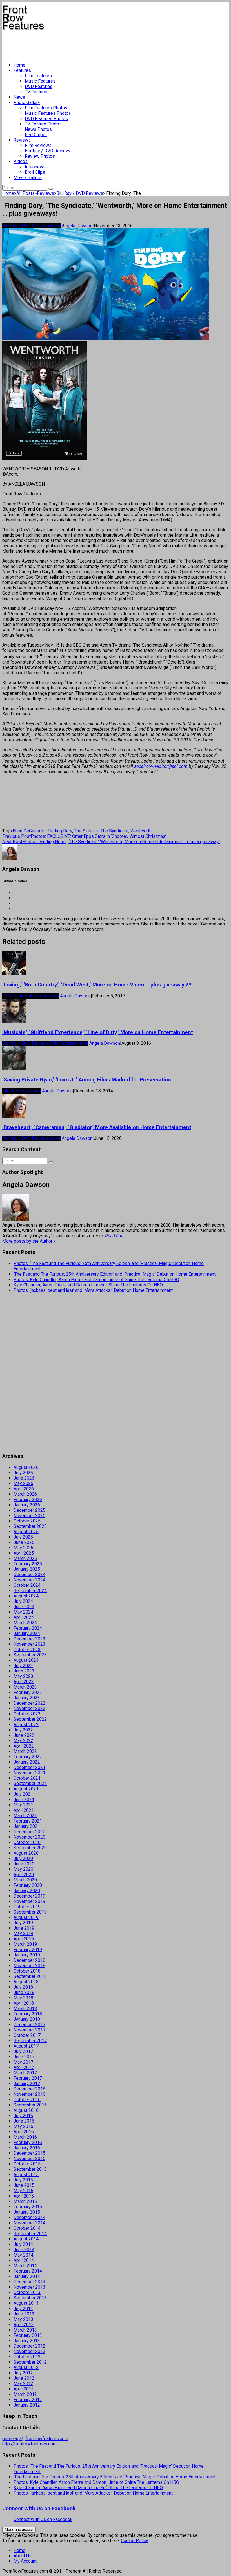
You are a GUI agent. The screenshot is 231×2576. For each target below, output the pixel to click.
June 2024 (24, 1607)
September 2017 (30, 2041)
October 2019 (27, 1907)
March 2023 (25, 1687)
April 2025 (24, 1553)
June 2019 (24, 1928)
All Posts (25, 193)
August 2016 (26, 2110)
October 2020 (27, 1842)
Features (22, 70)
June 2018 (24, 1992)
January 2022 (27, 1762)
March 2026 (25, 1494)
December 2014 (29, 2217)
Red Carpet (36, 135)
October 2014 (27, 2228)
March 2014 (25, 2266)
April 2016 (24, 2132)
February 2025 (28, 1564)
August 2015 (26, 2175)
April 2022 (24, 1746)
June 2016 (24, 2121)
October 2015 (27, 2164)
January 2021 (27, 1826)
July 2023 (23, 1666)
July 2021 (23, 1794)
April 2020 (24, 1875)
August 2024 (26, 1596)
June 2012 (24, 2378)
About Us (23, 2556)
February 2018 (28, 2014)
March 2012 (25, 2394)
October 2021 (27, 1778)
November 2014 (29, 2223)
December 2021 (29, 1767)
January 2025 (27, 1569)
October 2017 (27, 2035)
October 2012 (27, 2357)
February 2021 (28, 1821)
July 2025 (23, 1537)
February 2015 (28, 2207)
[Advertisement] (105, 44)
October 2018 (27, 1971)
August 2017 (26, 2046)
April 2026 (24, 1489)
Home (19, 65)
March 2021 (25, 1816)
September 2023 (30, 1655)
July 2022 (23, 1730)
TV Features (37, 92)
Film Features (38, 76)
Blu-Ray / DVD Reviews (48, 151)
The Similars (86, 831)
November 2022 (29, 1708)
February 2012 (28, 2400)
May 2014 (23, 2255)
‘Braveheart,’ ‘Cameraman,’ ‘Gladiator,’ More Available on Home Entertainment (97, 1127)
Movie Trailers (28, 178)
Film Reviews (38, 145)
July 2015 (23, 2180)
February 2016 (28, 2142)
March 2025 (25, 1558)
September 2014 (30, 2234)
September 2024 (30, 1591)
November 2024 (29, 1580)
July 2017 (23, 2051)
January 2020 (27, 1891)
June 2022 (24, 1735)
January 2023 (27, 1698)
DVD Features (39, 86)
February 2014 (28, 2271)
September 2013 (30, 2298)
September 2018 (30, 1976)
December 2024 (29, 1575)
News (19, 97)
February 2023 (28, 1692)
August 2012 (26, 2367)
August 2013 (26, 2303)
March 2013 (25, 2330)
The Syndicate (115, 831)
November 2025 (29, 1516)
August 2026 (26, 1467)
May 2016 (23, 2126)
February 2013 (28, 2335)
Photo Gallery (27, 103)
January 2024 (27, 1633)
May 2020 (23, 1869)
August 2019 (26, 1917)
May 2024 (23, 1612)
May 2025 (23, 1548)
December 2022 (29, 1703)
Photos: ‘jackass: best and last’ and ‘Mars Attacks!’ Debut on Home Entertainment (93, 1290)
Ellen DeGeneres (29, 831)
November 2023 (29, 1644)
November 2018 (29, 1966)
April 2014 (24, 2260)
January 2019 (27, 1955)
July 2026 (23, 1473)
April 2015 (24, 2196)
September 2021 (30, 1783)
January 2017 (27, 2084)
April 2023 (24, 1682)
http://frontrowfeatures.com (29, 2444)
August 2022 (26, 1725)
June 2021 (24, 1800)
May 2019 (23, 1933)
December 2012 (29, 2346)
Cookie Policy (135, 2541)
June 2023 (24, 1671)
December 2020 (29, 1832)
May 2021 (23, 1805)
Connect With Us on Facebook (39, 2509)
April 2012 (24, 2389)
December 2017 (29, 2025)
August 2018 (26, 1982)
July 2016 (23, 2116)
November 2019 (29, 1901)
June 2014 (24, 2250)
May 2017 (23, 2062)
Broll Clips (35, 172)
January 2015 (27, 2212)
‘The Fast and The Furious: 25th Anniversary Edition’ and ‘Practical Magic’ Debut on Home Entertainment (115, 1274)
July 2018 (23, 1987)
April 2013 (24, 2325)
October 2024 (27, 1585)
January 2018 (27, 2019)
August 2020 (26, 1853)
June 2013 (24, 2314)
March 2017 (25, 2073)
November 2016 (29, 2094)
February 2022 (28, 1757)
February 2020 (28, 1885)
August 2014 (26, 2239)
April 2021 (24, 1810)
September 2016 (30, 2105)
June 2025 (24, 1542)
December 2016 (29, 2089)
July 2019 (23, 1923)
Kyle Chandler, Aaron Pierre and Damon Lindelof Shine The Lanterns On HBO (88, 1285)
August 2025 (26, 1532)
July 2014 (23, 2244)
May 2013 (23, 2319)
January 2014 (27, 2276)
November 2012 (29, 2351)
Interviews (35, 167)
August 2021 (26, 1789)
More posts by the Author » (29, 1241)
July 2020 (23, 1858)
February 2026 (28, 1499)
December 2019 (29, 1896)
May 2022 (23, 1741)
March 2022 (25, 1751)
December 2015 (29, 2153)
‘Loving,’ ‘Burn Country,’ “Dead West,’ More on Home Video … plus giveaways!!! (97, 985)
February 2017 (28, 2078)
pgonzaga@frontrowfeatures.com (35, 2439)
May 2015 (23, 2191)
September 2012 (30, 2362)
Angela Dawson (77, 226)
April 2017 (24, 2067)
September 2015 (30, 2169)
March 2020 (25, 1880)
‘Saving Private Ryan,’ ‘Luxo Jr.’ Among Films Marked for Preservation (87, 1080)
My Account (25, 2561)
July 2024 (23, 1601)
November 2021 (29, 1773)
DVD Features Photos (46, 119)
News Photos (38, 129)
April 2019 (24, 1939)
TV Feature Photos (43, 124)
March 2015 (25, 2201)
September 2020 (30, 1848)
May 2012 (23, 2384)
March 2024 (25, 1623)
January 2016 (27, 2148)
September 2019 (30, 1912)
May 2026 (23, 1483)
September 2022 (30, 1719)
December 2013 (29, 2282)
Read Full (114, 1236)
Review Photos (40, 156)
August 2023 (26, 1660)
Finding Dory (60, 831)
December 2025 (29, 1510)
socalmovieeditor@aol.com (161, 766)
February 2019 (28, 1950)
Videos (21, 161)
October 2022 (27, 1714)
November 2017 (29, 2030)
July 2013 (23, 2309)
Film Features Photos (46, 108)
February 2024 (28, 1628)
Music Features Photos (48, 113)
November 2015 (29, 2159)
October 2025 (27, 1521)
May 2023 (23, 1676)
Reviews (22, 140)
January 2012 (27, 2405)
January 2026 (27, 1505)
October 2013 (27, 2292)
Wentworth (141, 831)
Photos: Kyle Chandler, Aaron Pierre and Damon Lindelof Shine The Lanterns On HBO (96, 1280)
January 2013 (27, 2341)
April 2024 (24, 1617)
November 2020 (29, 1837)
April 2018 (24, 2003)
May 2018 (23, 1998)
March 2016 (25, 2137)
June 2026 (24, 1478)
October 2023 (27, 1650)
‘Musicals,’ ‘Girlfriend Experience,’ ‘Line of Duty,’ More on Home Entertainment (98, 1032)
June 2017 (24, 2057)
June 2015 (24, 2185)
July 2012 (23, 2373)
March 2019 (25, 1944)
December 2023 (29, 1639)
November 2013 (29, 2287)
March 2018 (25, 2008)
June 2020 (24, 1864)
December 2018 (29, 1960)
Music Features (40, 81)
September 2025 (30, 1526)
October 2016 (27, 2100)
